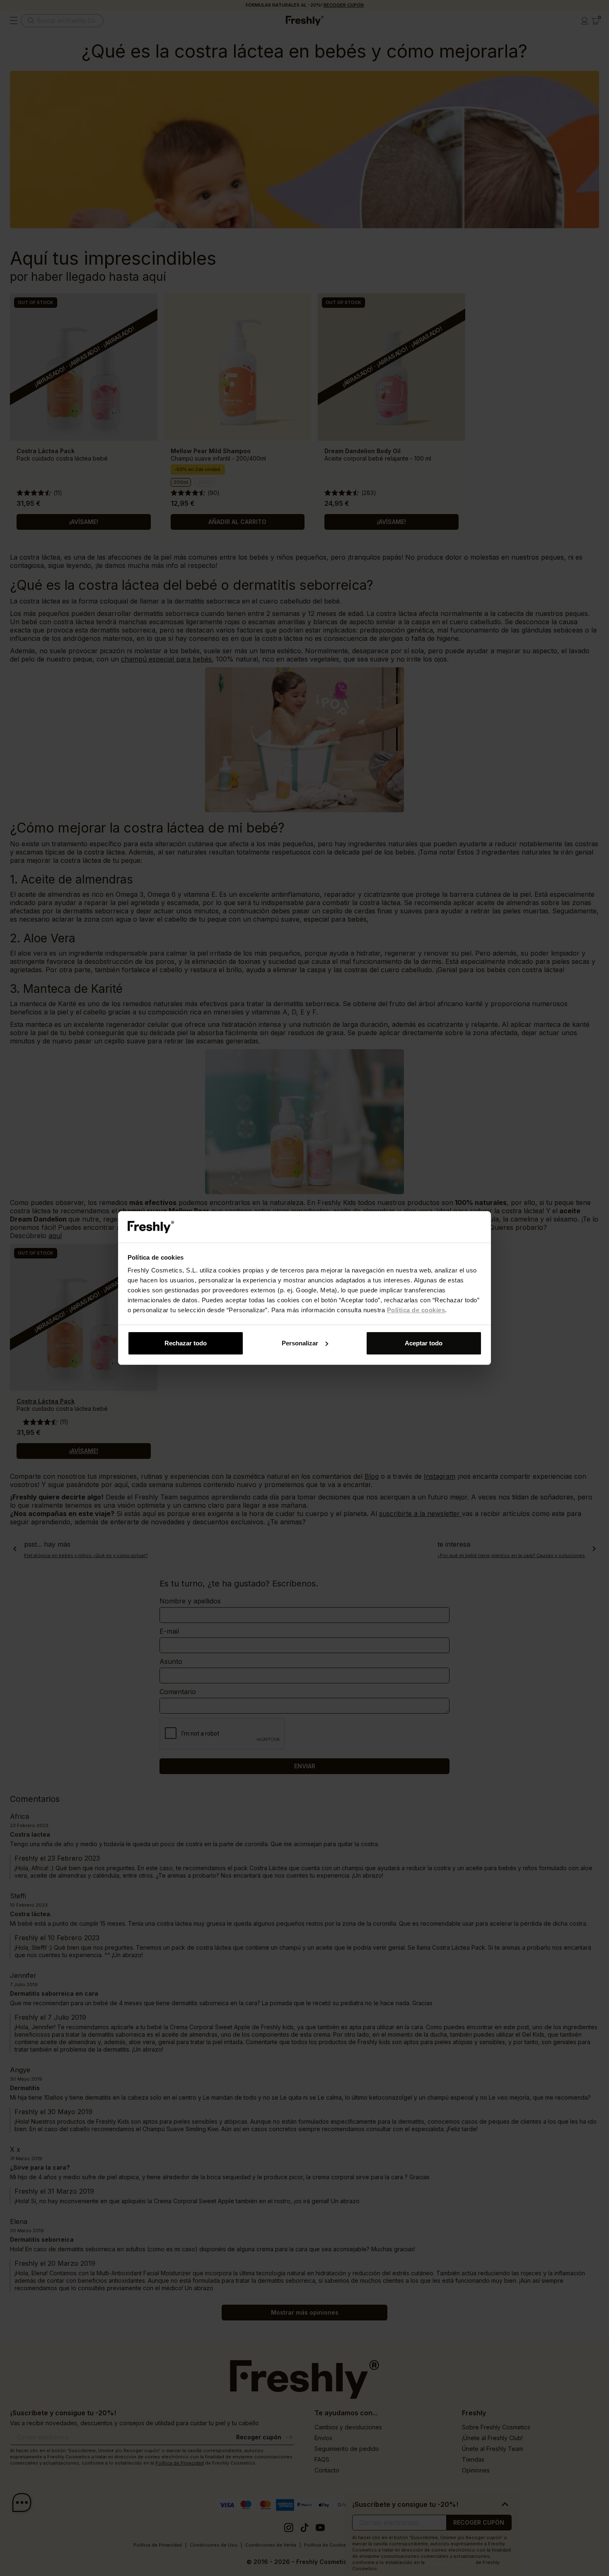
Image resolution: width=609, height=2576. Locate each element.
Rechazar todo (186, 1343)
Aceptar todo (424, 1343)
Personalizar (300, 1343)
